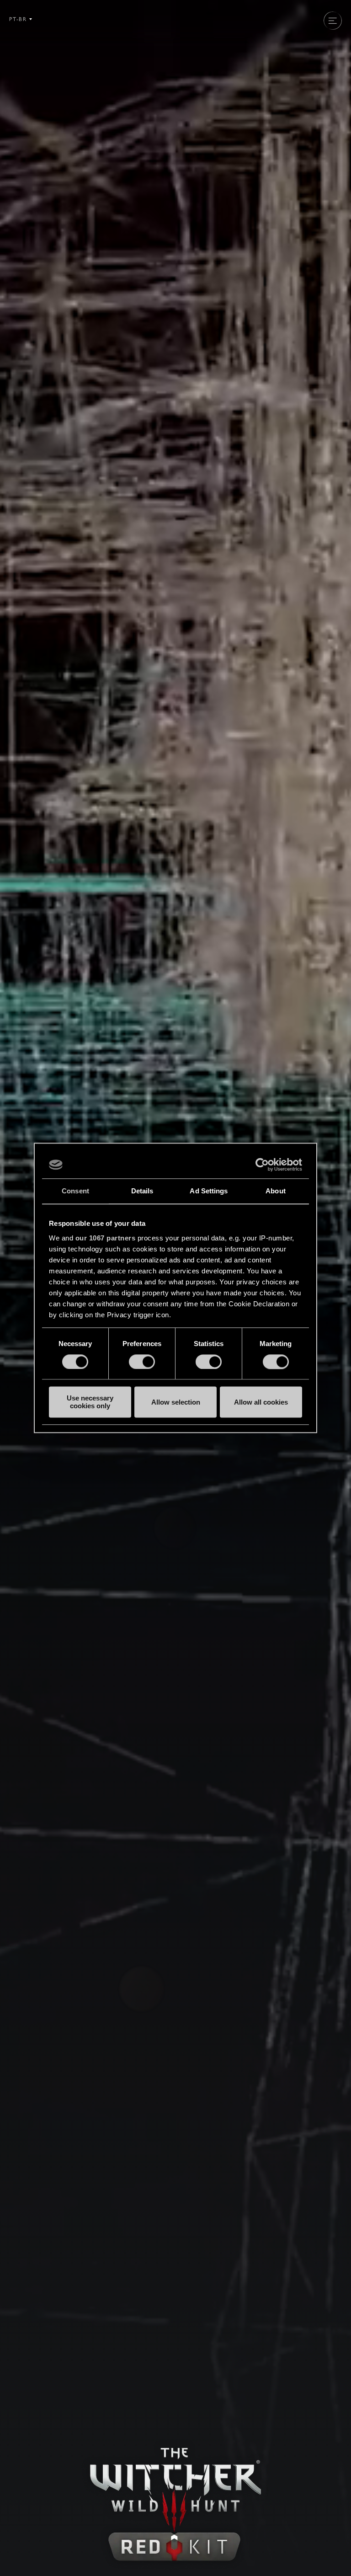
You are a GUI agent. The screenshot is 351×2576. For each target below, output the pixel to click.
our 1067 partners (106, 1238)
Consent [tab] (75, 1191)
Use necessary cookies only (90, 1402)
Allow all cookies (261, 1402)
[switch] (142, 1362)
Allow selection (176, 1402)
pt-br (18, 19)
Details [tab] (142, 1191)
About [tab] (276, 1191)
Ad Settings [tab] (209, 1191)
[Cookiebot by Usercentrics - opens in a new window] (262, 1165)
